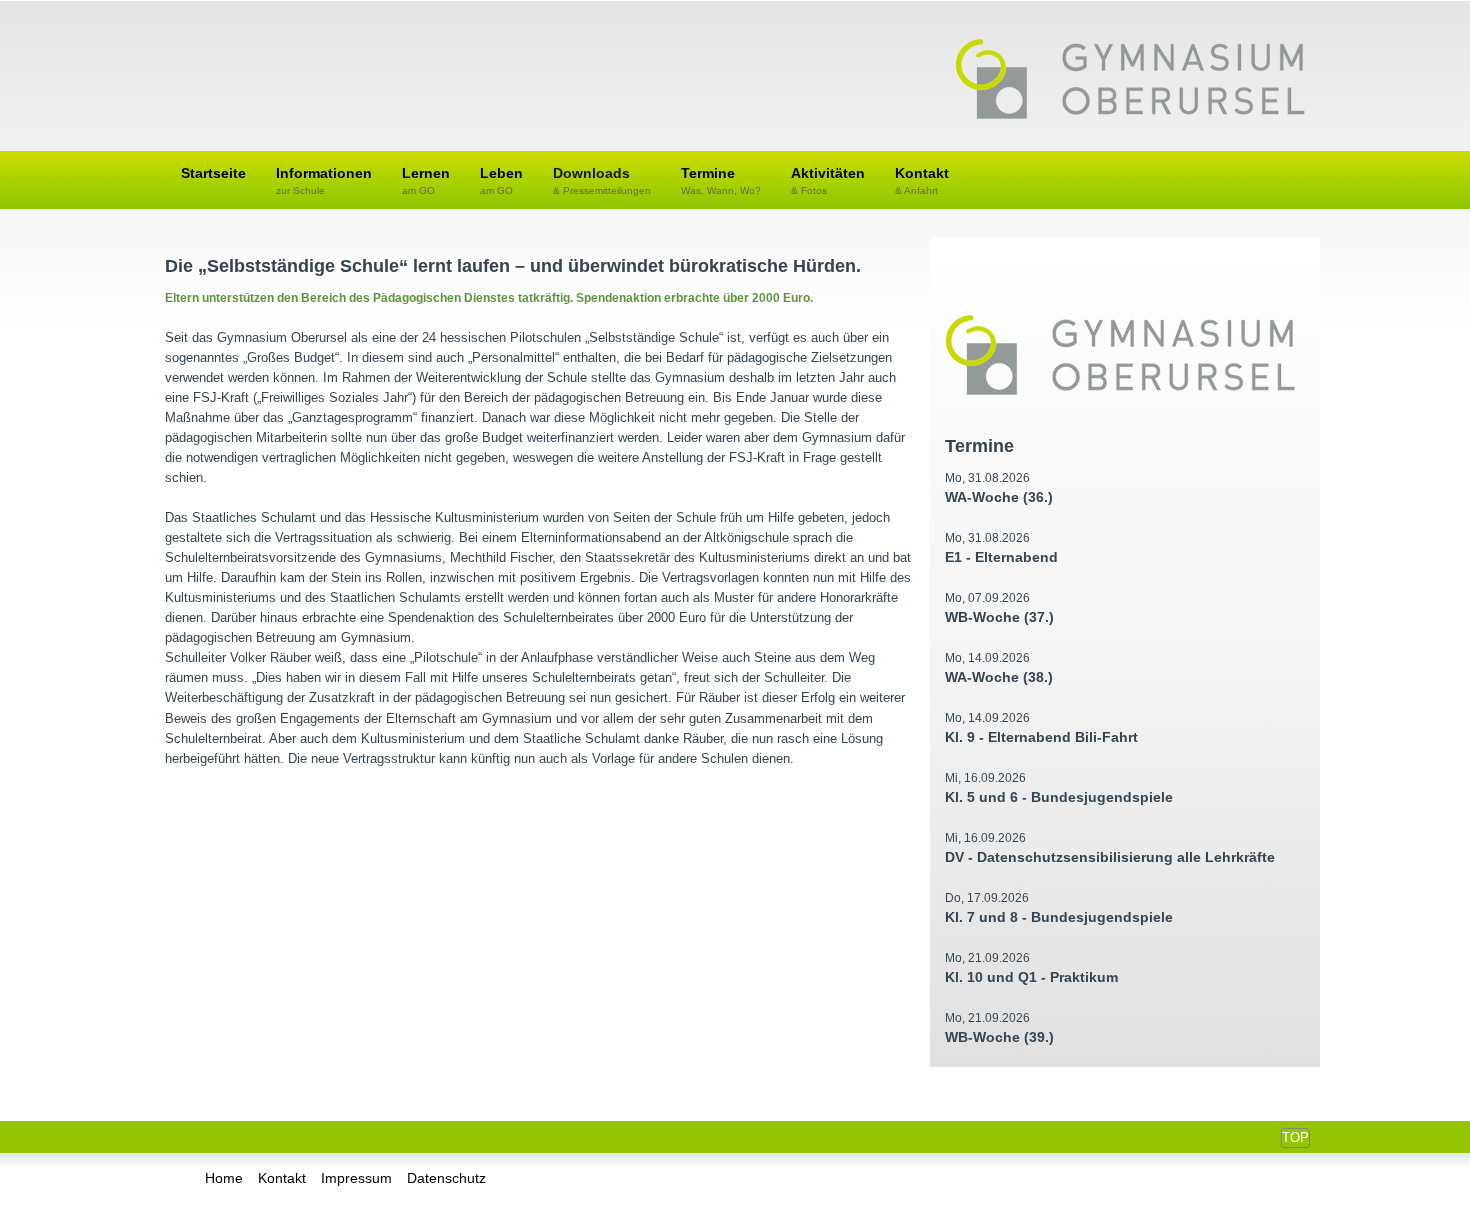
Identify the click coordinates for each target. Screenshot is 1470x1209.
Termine (721, 180)
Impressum (356, 1178)
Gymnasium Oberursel (1130, 81)
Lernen (426, 180)
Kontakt (922, 180)
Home (224, 1178)
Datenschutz (446, 1178)
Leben (501, 180)
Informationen (324, 180)
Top (1295, 1137)
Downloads (602, 180)
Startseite (213, 173)
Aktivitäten (828, 180)
